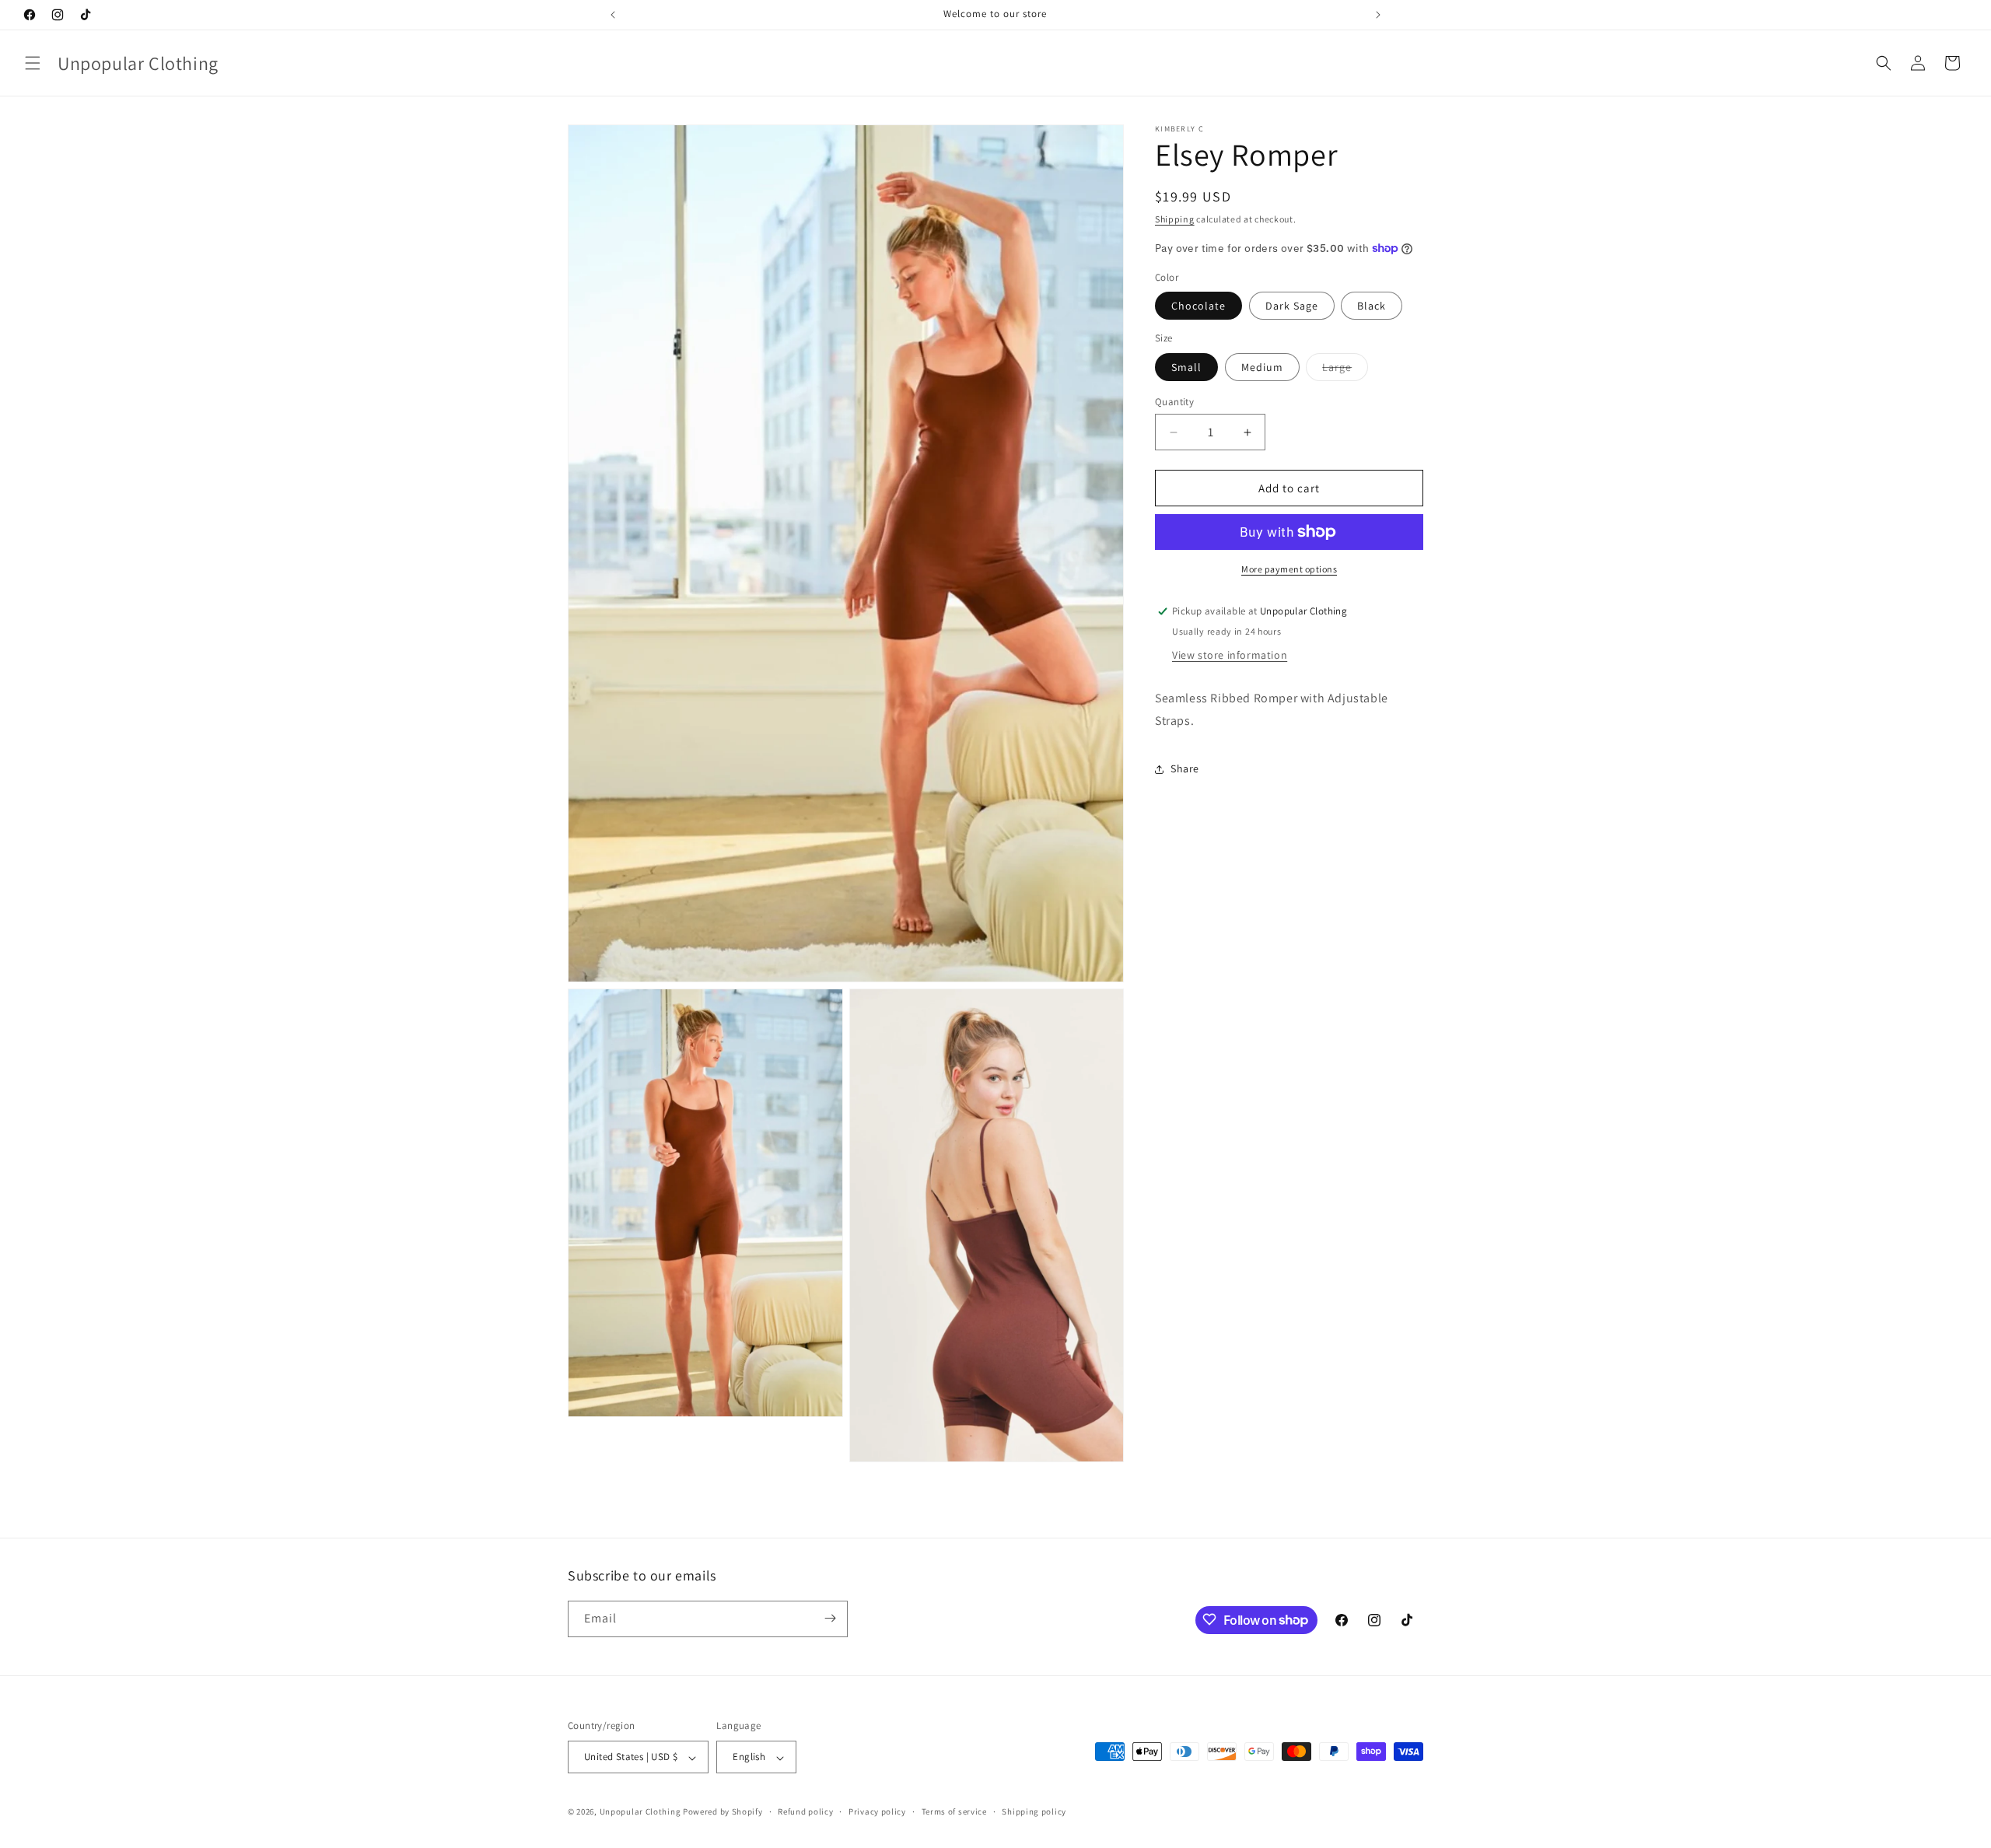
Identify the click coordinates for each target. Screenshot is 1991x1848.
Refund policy (805, 1811)
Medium (1262, 367)
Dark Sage (1292, 306)
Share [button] (1185, 768)
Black (1372, 306)
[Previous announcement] (613, 15)
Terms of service (954, 1811)
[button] (33, 63)
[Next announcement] (1378, 15)
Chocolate (1198, 306)
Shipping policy (1034, 1811)
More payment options (1289, 569)
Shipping (1175, 219)
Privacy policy (877, 1811)
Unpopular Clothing (640, 1812)
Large (1345, 370)
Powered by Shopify (723, 1812)
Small (1186, 367)
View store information (1230, 655)
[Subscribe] (830, 1618)
